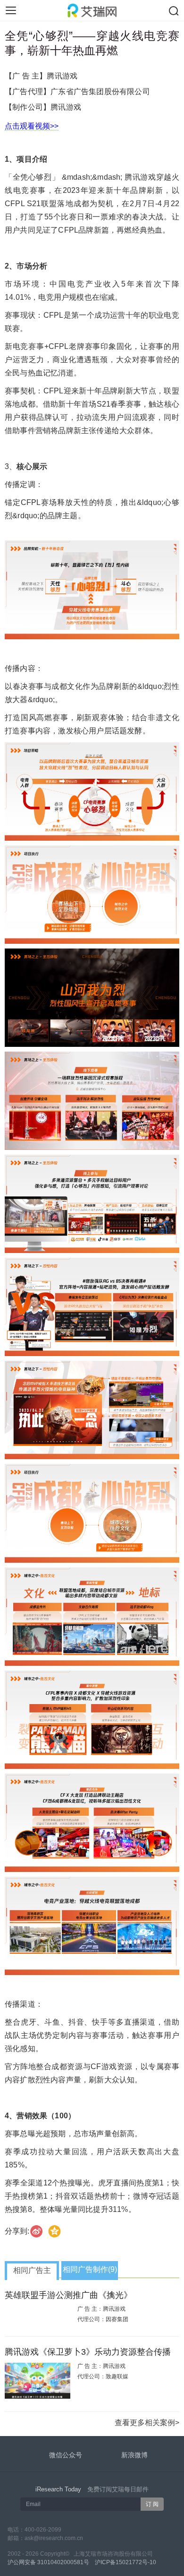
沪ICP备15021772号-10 (125, 2562)
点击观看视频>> (32, 126)
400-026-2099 (43, 2530)
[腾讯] (55, 2231)
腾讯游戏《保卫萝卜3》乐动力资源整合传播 (88, 2352)
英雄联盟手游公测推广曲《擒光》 (68, 2295)
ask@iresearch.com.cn (54, 2538)
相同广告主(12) (32, 2273)
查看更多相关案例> (147, 2423)
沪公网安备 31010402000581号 (48, 2562)
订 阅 (152, 2504)
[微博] (37, 2231)
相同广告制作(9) (90, 2269)
